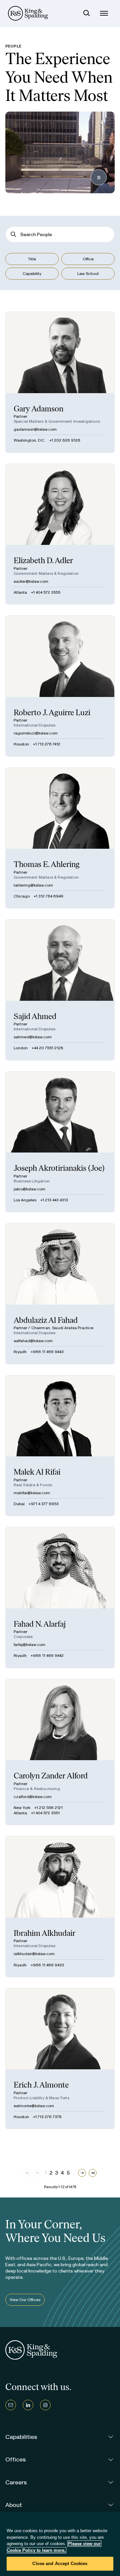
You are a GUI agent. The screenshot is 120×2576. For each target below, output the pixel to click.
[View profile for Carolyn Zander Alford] (60, 1752)
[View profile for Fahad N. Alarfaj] (60, 1597)
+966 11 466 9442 (47, 1656)
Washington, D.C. (29, 440)
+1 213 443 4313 (54, 1200)
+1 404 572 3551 (45, 1813)
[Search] (87, 13)
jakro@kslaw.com (29, 1189)
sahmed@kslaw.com (33, 1037)
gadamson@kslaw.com (35, 429)
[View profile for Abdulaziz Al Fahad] (60, 1294)
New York (22, 1808)
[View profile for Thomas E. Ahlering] (60, 838)
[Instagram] (45, 2405)
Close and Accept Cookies (60, 2564)
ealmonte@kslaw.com (34, 2106)
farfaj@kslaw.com (29, 1645)
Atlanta (20, 592)
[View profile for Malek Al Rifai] (60, 1446)
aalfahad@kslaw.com (33, 1341)
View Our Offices (25, 2300)
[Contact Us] (11, 2405)
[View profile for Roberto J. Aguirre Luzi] (60, 686)
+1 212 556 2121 (48, 1808)
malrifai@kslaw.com (32, 1493)
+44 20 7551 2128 (47, 1048)
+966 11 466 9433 (47, 1965)
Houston (21, 744)
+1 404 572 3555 (46, 592)
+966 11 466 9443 (47, 1352)
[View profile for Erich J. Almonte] (60, 2059)
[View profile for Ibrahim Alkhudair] (60, 1907)
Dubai (19, 1504)
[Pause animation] (99, 177)
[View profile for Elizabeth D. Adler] (60, 534)
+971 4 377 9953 (44, 1504)
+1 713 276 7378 (47, 2117)
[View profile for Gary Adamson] (60, 382)
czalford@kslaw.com (33, 1797)
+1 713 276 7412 (47, 744)
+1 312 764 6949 (48, 896)
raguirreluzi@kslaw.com (36, 733)
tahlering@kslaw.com (33, 885)
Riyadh (20, 1352)
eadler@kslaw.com (31, 581)
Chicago (22, 896)
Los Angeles (25, 1200)
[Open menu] (104, 13)
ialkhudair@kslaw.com (34, 1954)
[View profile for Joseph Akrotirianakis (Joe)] (60, 1142)
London (21, 1048)
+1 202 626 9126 (65, 440)
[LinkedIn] (28, 2405)
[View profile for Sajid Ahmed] (60, 990)
